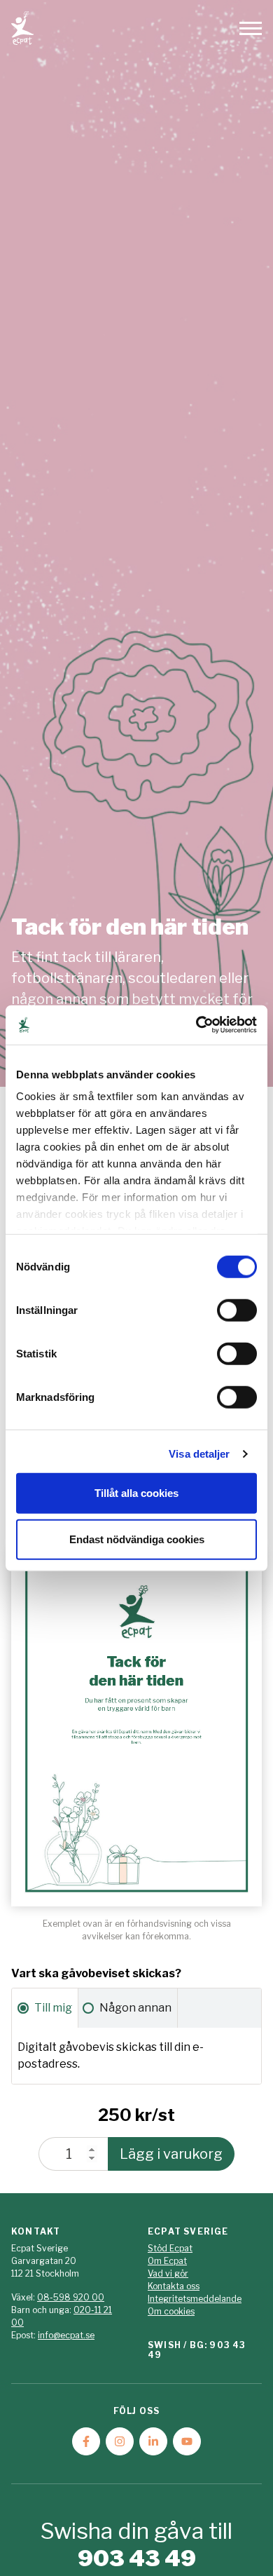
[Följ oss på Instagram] (120, 2441)
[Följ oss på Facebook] (86, 2441)
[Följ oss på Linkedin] (153, 2441)
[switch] (237, 1310)
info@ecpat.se (66, 2335)
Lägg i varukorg (171, 2154)
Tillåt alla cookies (136, 1493)
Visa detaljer (199, 1454)
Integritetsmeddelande (195, 2299)
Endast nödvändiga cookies (137, 1539)
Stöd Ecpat (170, 2248)
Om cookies (171, 2311)
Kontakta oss (174, 2286)
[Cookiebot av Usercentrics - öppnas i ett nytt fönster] (196, 1025)
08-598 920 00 (71, 2297)
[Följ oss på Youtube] (187, 2441)
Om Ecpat (167, 2261)
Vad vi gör (168, 2273)
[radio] (45, 2008)
